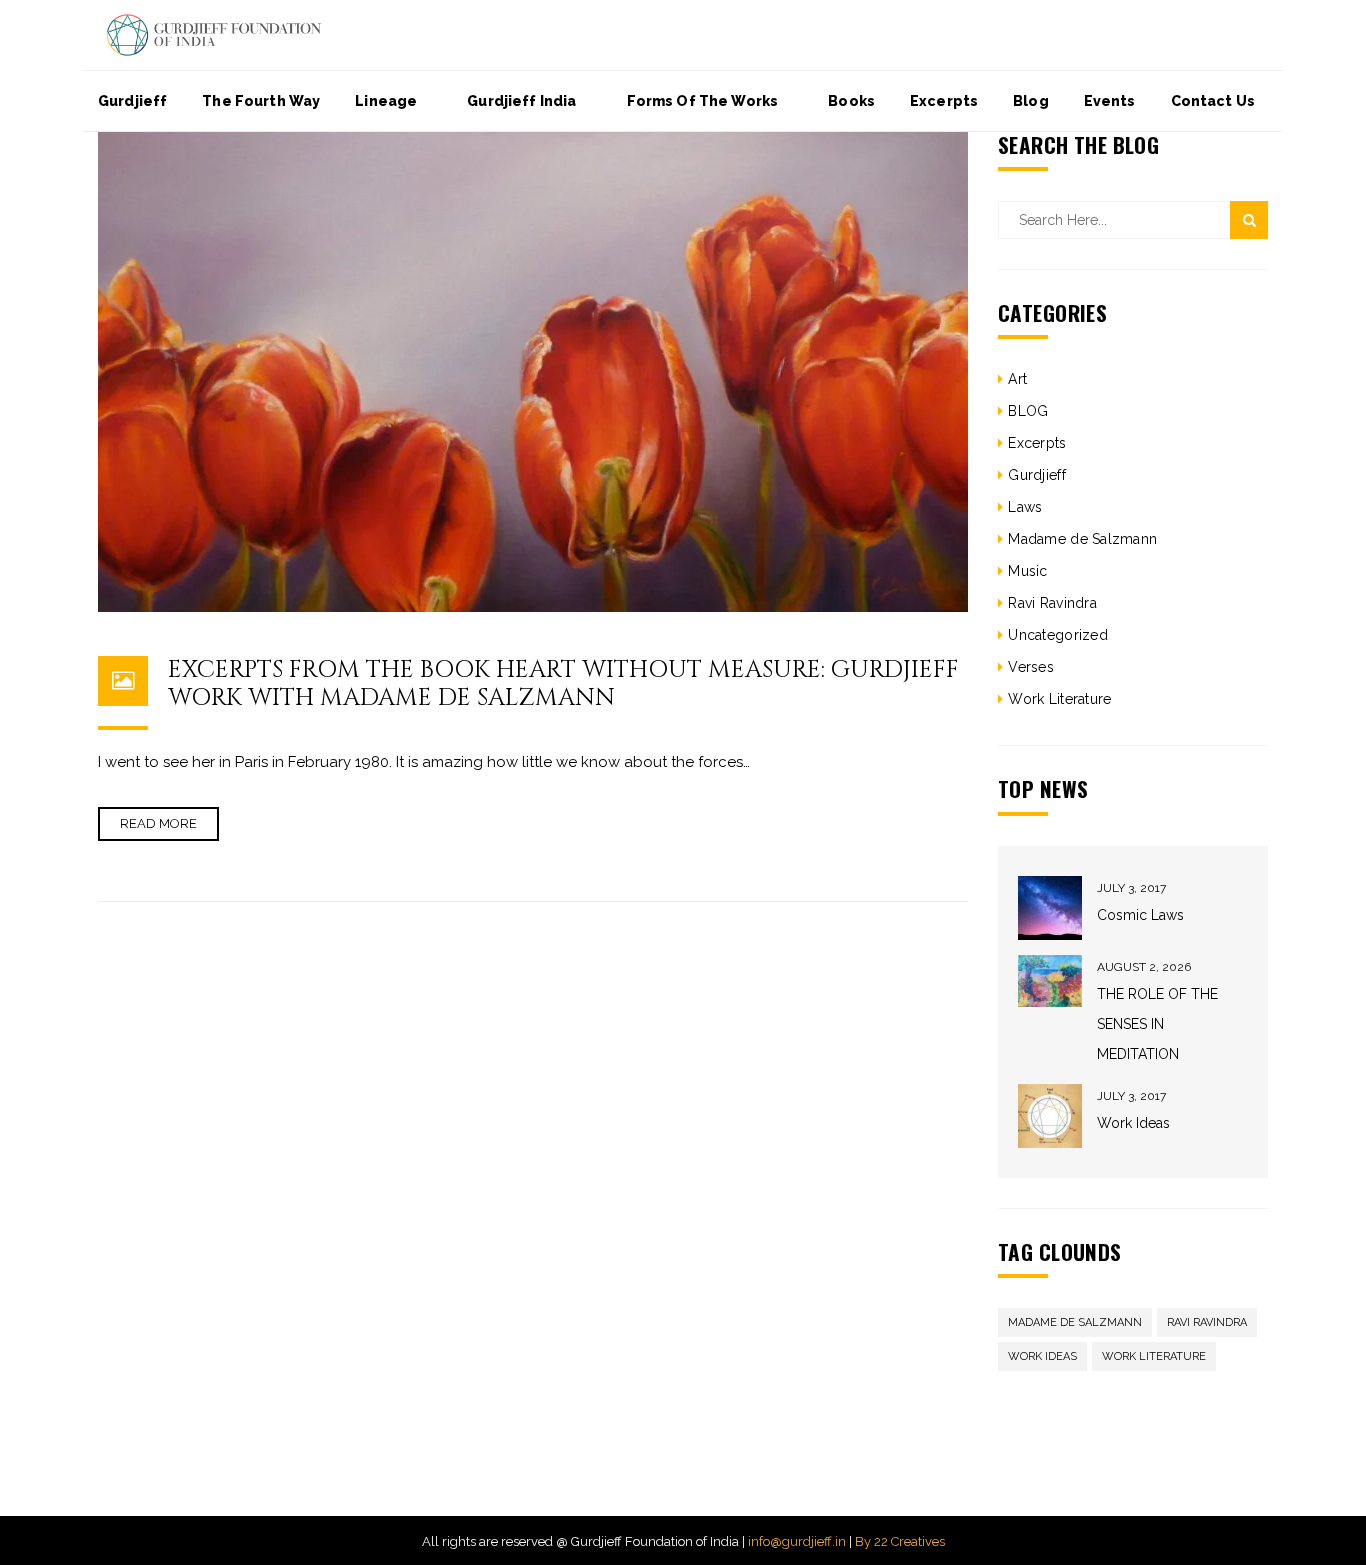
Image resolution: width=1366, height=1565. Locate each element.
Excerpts (1037, 443)
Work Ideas (1133, 1123)
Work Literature (1059, 699)
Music (1027, 571)
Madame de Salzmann (1082, 539)
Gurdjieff (1037, 475)
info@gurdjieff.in (797, 1541)
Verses (1031, 667)
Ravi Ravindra (1052, 603)
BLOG (1028, 411)
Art (1017, 379)
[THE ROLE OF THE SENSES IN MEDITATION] (1050, 981)
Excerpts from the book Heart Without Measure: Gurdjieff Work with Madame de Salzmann (563, 684)
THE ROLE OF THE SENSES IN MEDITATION (1157, 1024)
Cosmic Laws (1140, 915)
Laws (1025, 507)
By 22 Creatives (900, 1541)
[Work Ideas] (1050, 1116)
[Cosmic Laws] (1050, 908)
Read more (158, 823)
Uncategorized (1058, 635)
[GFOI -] (214, 34)
